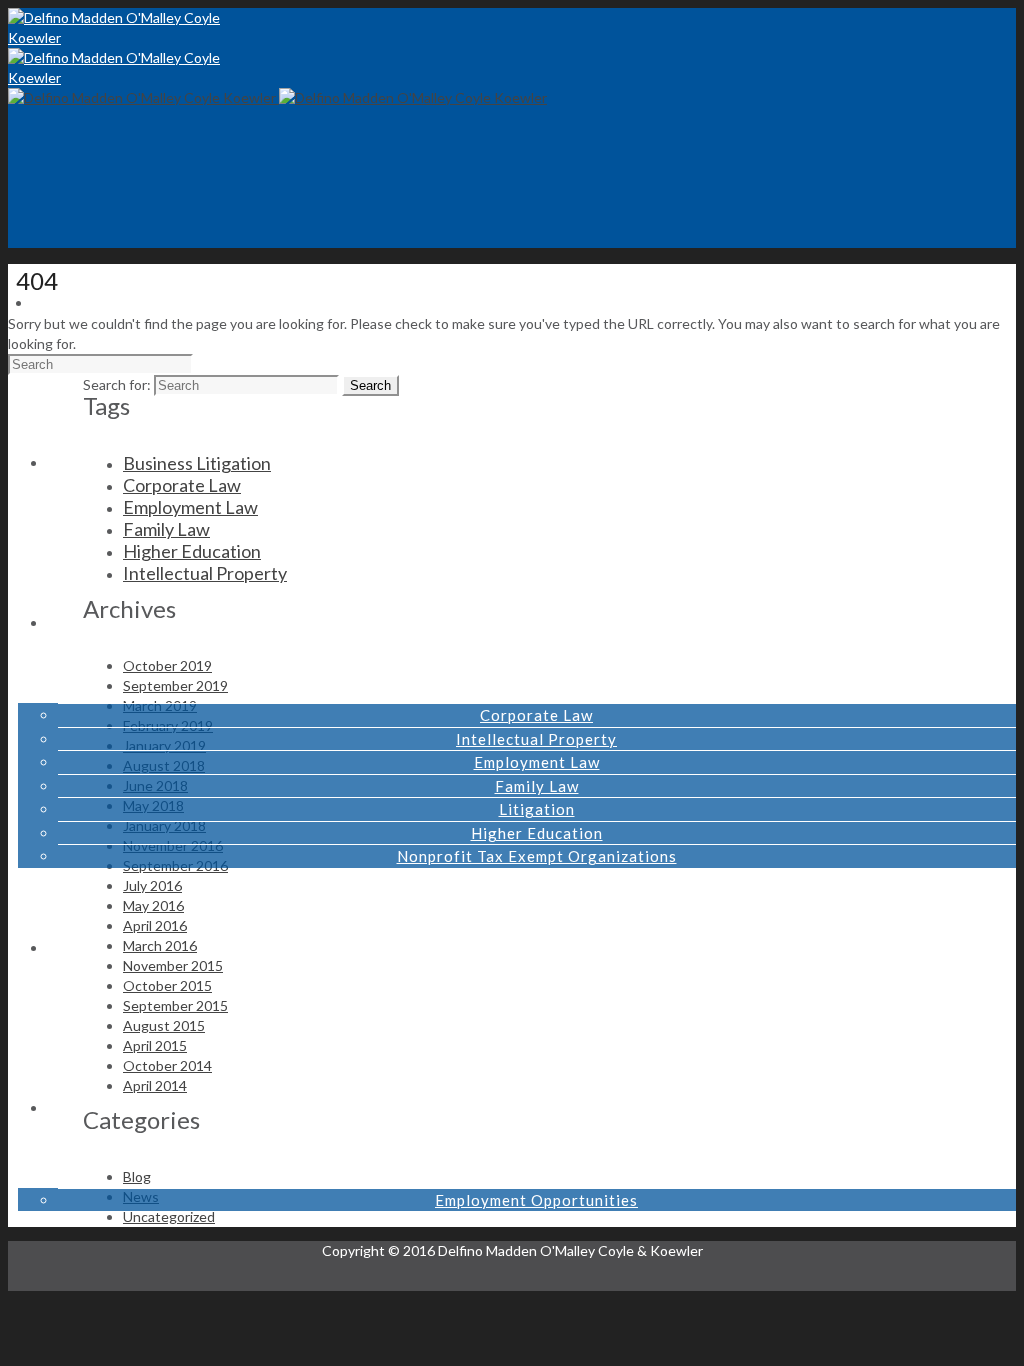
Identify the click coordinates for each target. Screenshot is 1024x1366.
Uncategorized (169, 1216)
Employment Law (537, 762)
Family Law (537, 786)
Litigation (537, 809)
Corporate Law (536, 715)
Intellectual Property (536, 739)
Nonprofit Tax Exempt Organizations (537, 856)
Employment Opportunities (536, 1200)
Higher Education (537, 833)
